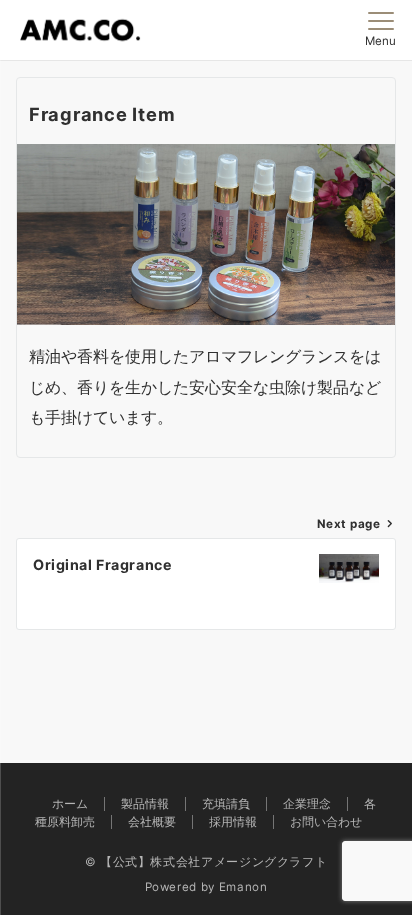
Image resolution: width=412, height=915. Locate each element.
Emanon (243, 887)
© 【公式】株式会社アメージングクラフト (206, 862)
